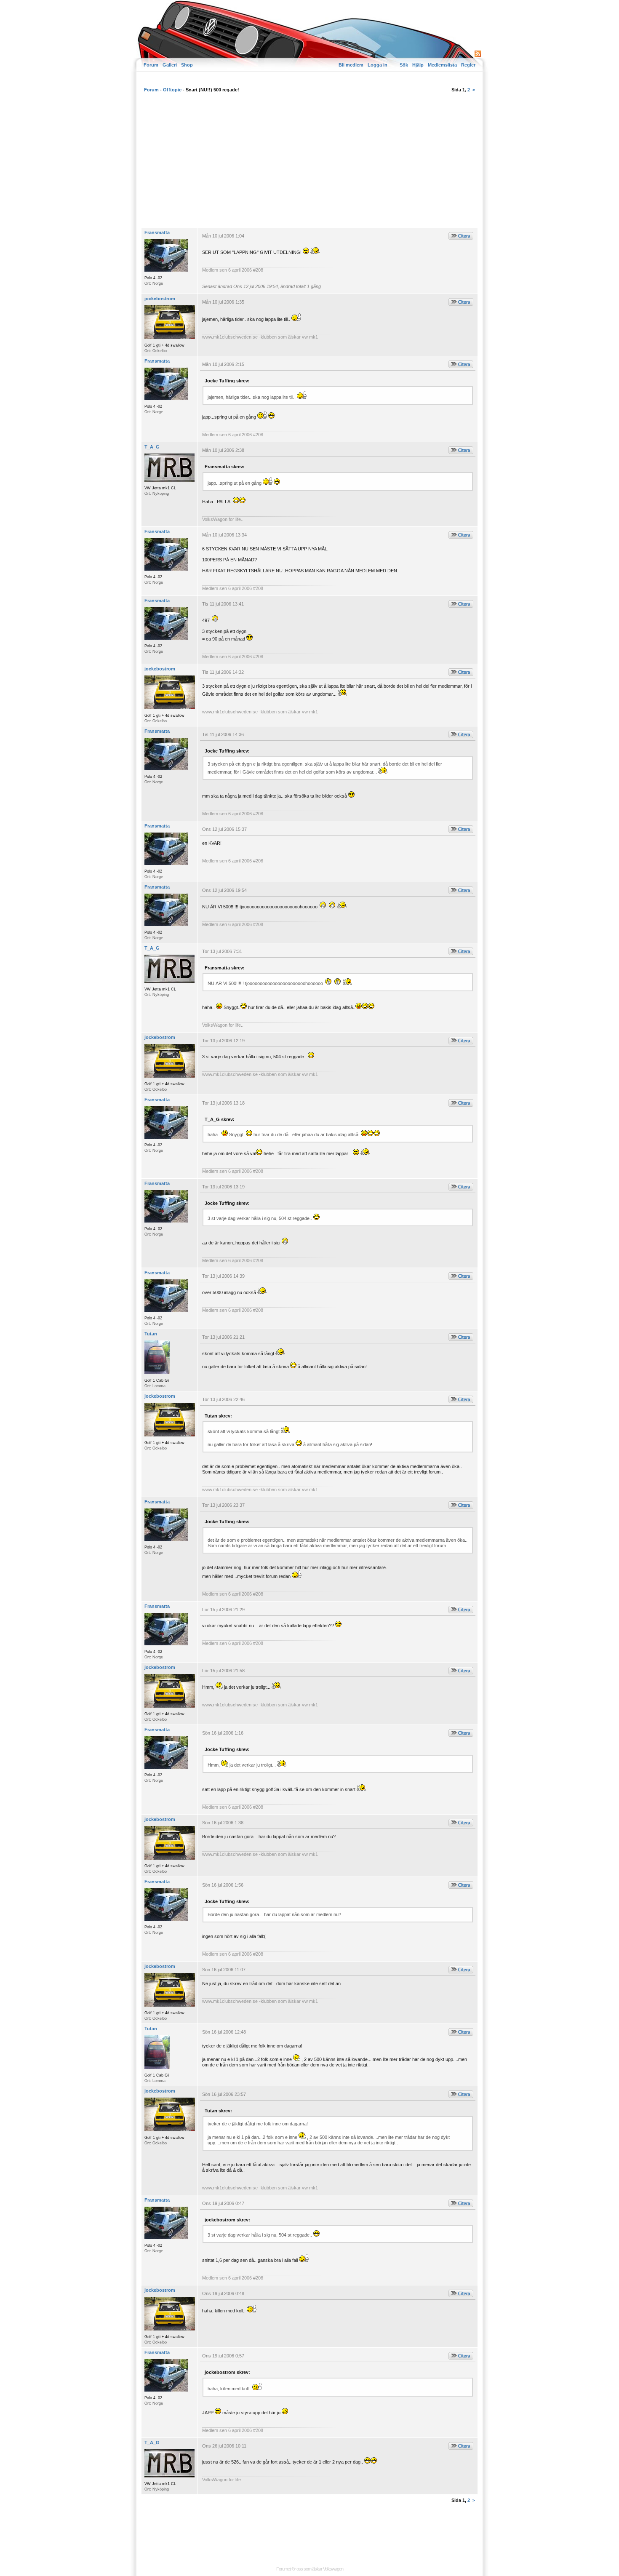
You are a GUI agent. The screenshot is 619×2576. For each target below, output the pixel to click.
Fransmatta (157, 232)
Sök (404, 65)
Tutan (151, 1334)
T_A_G (152, 447)
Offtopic (172, 90)
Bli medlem (351, 65)
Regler (468, 65)
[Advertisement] (309, 164)
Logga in (378, 65)
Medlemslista (442, 65)
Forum (151, 65)
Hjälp (418, 65)
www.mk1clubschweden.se (230, 337)
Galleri (170, 65)
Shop (187, 65)
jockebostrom (160, 299)
